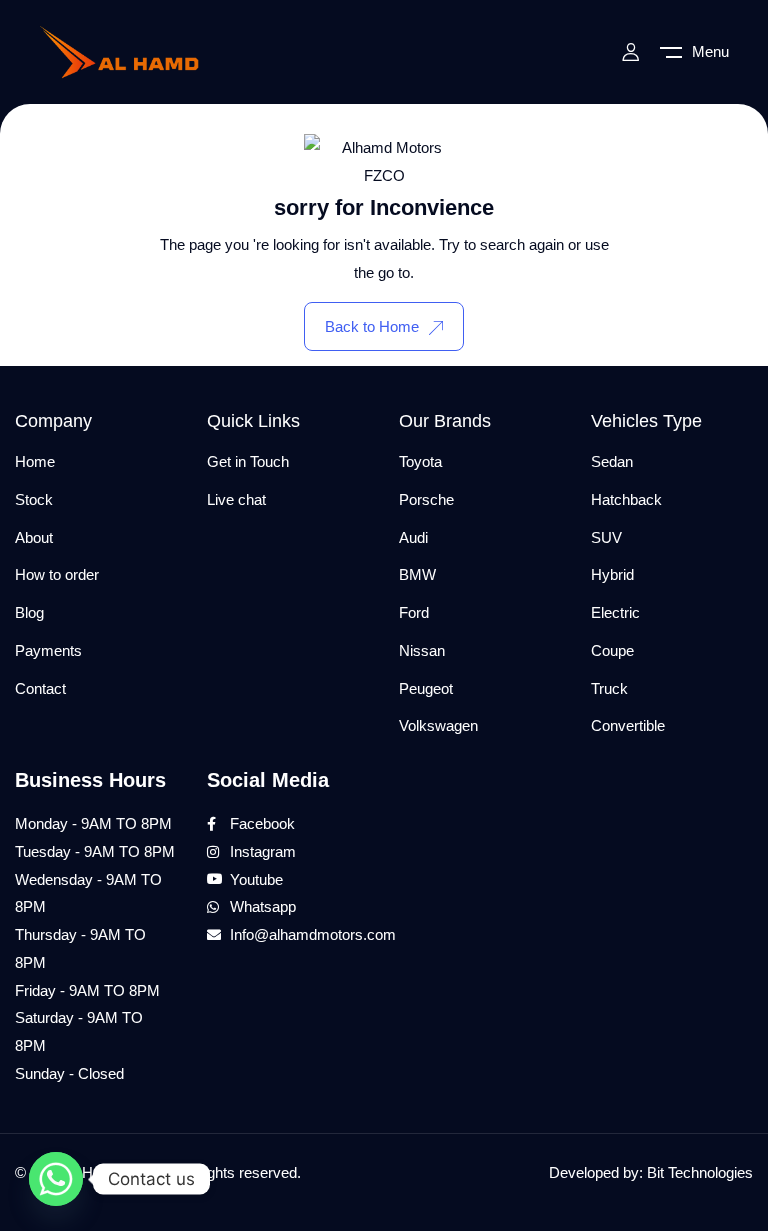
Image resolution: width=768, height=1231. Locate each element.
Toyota (420, 461)
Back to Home (372, 326)
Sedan (612, 461)
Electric (615, 612)
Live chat (236, 499)
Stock (34, 499)
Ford (414, 612)
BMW (417, 574)
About (34, 537)
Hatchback (626, 499)
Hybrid (612, 574)
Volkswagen (438, 725)
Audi (413, 537)
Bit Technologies (700, 1172)
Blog (29, 612)
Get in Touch (248, 461)
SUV (606, 537)
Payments (48, 650)
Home (35, 461)
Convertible (628, 725)
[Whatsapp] (56, 1179)
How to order (57, 574)
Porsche (426, 499)
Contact (40, 688)
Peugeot (426, 688)
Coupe (612, 650)
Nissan (422, 650)
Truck (609, 688)
